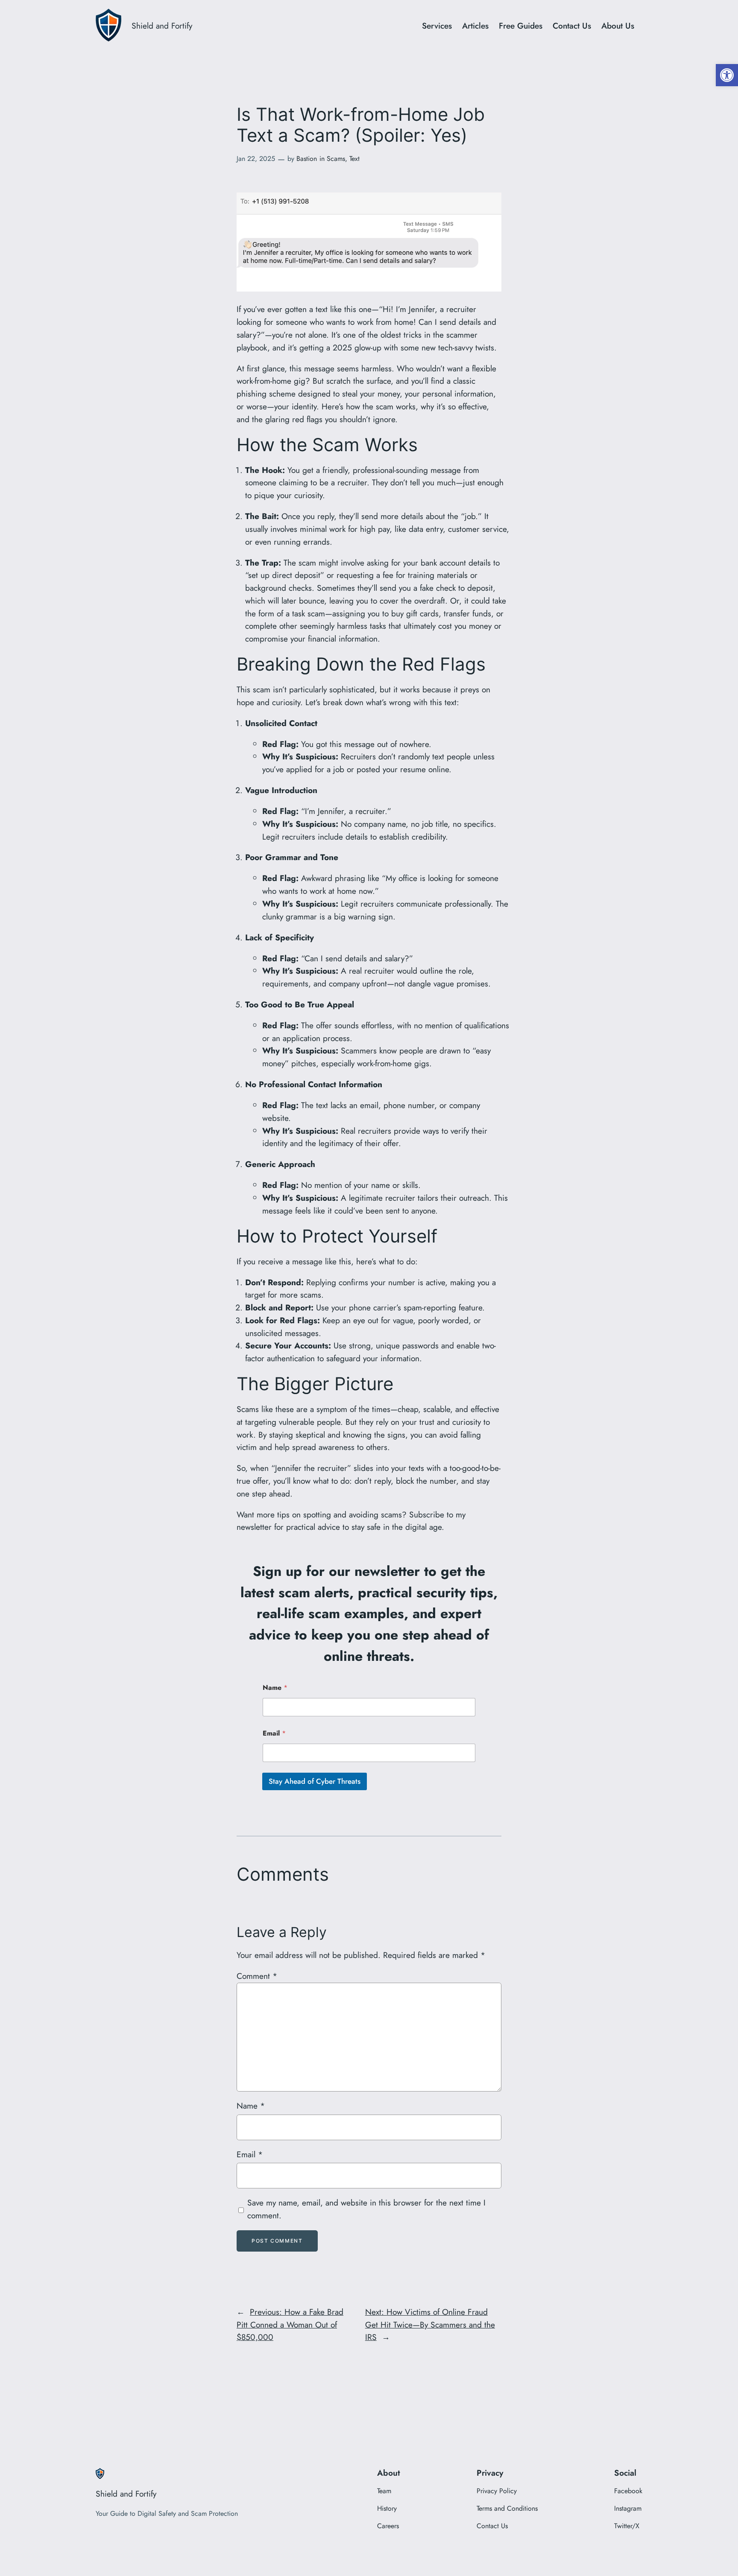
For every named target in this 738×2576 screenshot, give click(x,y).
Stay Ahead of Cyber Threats (315, 1781)
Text (354, 159)
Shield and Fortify (162, 26)
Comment (257, 1976)
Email (274, 1733)
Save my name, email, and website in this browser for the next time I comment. (366, 2209)
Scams (336, 159)
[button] (727, 75)
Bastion (307, 159)
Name (275, 1688)
